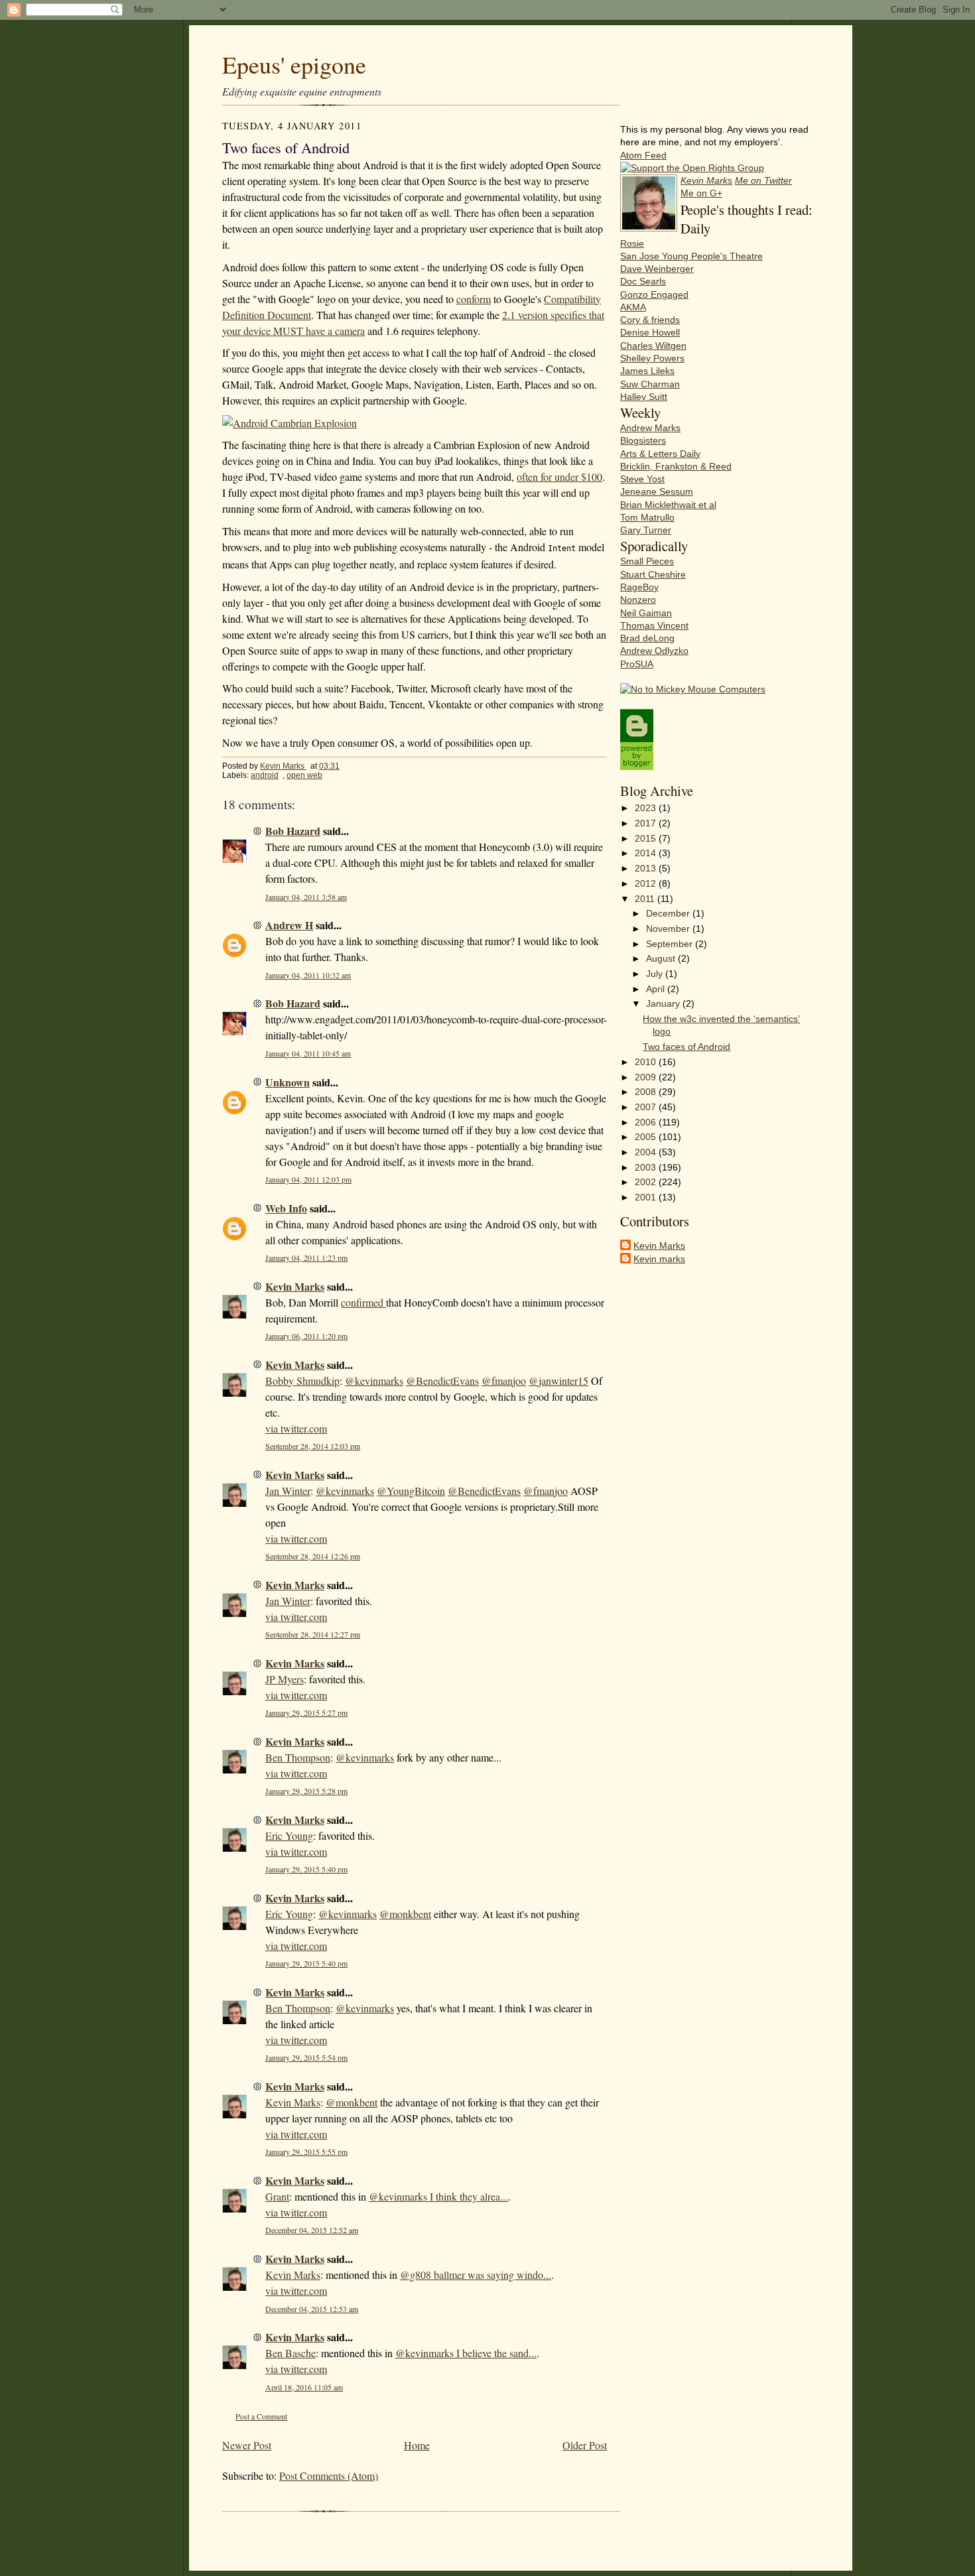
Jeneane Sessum (657, 492)
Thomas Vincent (654, 626)
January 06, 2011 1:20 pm (306, 1336)
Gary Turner (646, 530)
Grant (277, 2196)
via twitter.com (296, 1428)
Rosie (632, 244)
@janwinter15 (558, 1381)
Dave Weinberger (657, 269)
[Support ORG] (692, 168)
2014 (647, 853)
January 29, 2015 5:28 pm (306, 1791)
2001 (647, 1197)
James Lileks (647, 371)
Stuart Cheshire (653, 575)
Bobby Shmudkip (302, 1381)
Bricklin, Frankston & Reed (676, 467)
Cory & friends (650, 320)
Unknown (288, 1082)
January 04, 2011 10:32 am (308, 975)
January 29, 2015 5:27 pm (306, 1713)
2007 (647, 1107)
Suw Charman (650, 384)
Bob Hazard (293, 831)
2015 (647, 839)
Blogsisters (643, 441)
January (664, 1004)
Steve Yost (642, 479)
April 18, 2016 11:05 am (304, 2387)
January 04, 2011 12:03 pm (308, 1180)
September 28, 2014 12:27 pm (313, 1635)
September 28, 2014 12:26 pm (313, 1556)
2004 (647, 1152)
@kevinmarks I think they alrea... (438, 2196)
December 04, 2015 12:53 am (312, 2309)
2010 (647, 1062)
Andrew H (289, 925)
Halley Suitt (644, 397)
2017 (647, 823)
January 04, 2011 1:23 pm (306, 1258)
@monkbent (405, 1914)
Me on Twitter (763, 181)
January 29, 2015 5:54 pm (306, 2058)
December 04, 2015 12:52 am (312, 2230)
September (671, 944)
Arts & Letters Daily (660, 454)
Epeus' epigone (294, 64)
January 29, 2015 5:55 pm (306, 2152)
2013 (647, 869)
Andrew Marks (650, 428)
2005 (647, 1137)
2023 (647, 808)
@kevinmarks (374, 1381)
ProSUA (637, 664)
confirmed (363, 1302)
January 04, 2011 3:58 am (306, 897)
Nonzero (638, 600)
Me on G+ (701, 193)
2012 (647, 884)
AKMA (633, 307)
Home (417, 2445)
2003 (647, 1168)
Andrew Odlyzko (654, 651)
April (657, 989)
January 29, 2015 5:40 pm (306, 1869)
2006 (647, 1123)
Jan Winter (288, 1491)
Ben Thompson (298, 1757)
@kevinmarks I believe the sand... (466, 2353)
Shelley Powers (652, 358)
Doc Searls (643, 282)
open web (304, 775)
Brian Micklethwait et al (668, 505)
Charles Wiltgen (653, 346)
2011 (646, 899)
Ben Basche (291, 2353)
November (669, 929)
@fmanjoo (504, 1381)
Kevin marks (659, 1259)
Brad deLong (647, 638)
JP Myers (285, 1679)
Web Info (286, 1208)
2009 (647, 1077)
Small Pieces (647, 561)
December (669, 914)
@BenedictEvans (442, 1381)
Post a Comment (261, 2416)
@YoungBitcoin (411, 1491)
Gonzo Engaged (654, 295)
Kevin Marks (283, 766)
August (662, 959)
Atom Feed (643, 156)
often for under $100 (559, 477)
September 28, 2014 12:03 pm (313, 1446)
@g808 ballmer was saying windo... (476, 2275)
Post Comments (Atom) (329, 2476)
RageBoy (639, 587)
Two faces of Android (686, 1047)
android (265, 775)
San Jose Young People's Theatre (691, 256)
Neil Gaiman (646, 613)
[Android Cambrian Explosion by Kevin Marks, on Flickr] (290, 423)
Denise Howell (650, 333)
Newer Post (247, 2445)
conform (474, 299)
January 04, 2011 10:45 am (308, 1054)
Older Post (585, 2445)
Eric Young (289, 1835)
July (656, 974)
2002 (647, 1182)
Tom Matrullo (647, 518)
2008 (647, 1092)
